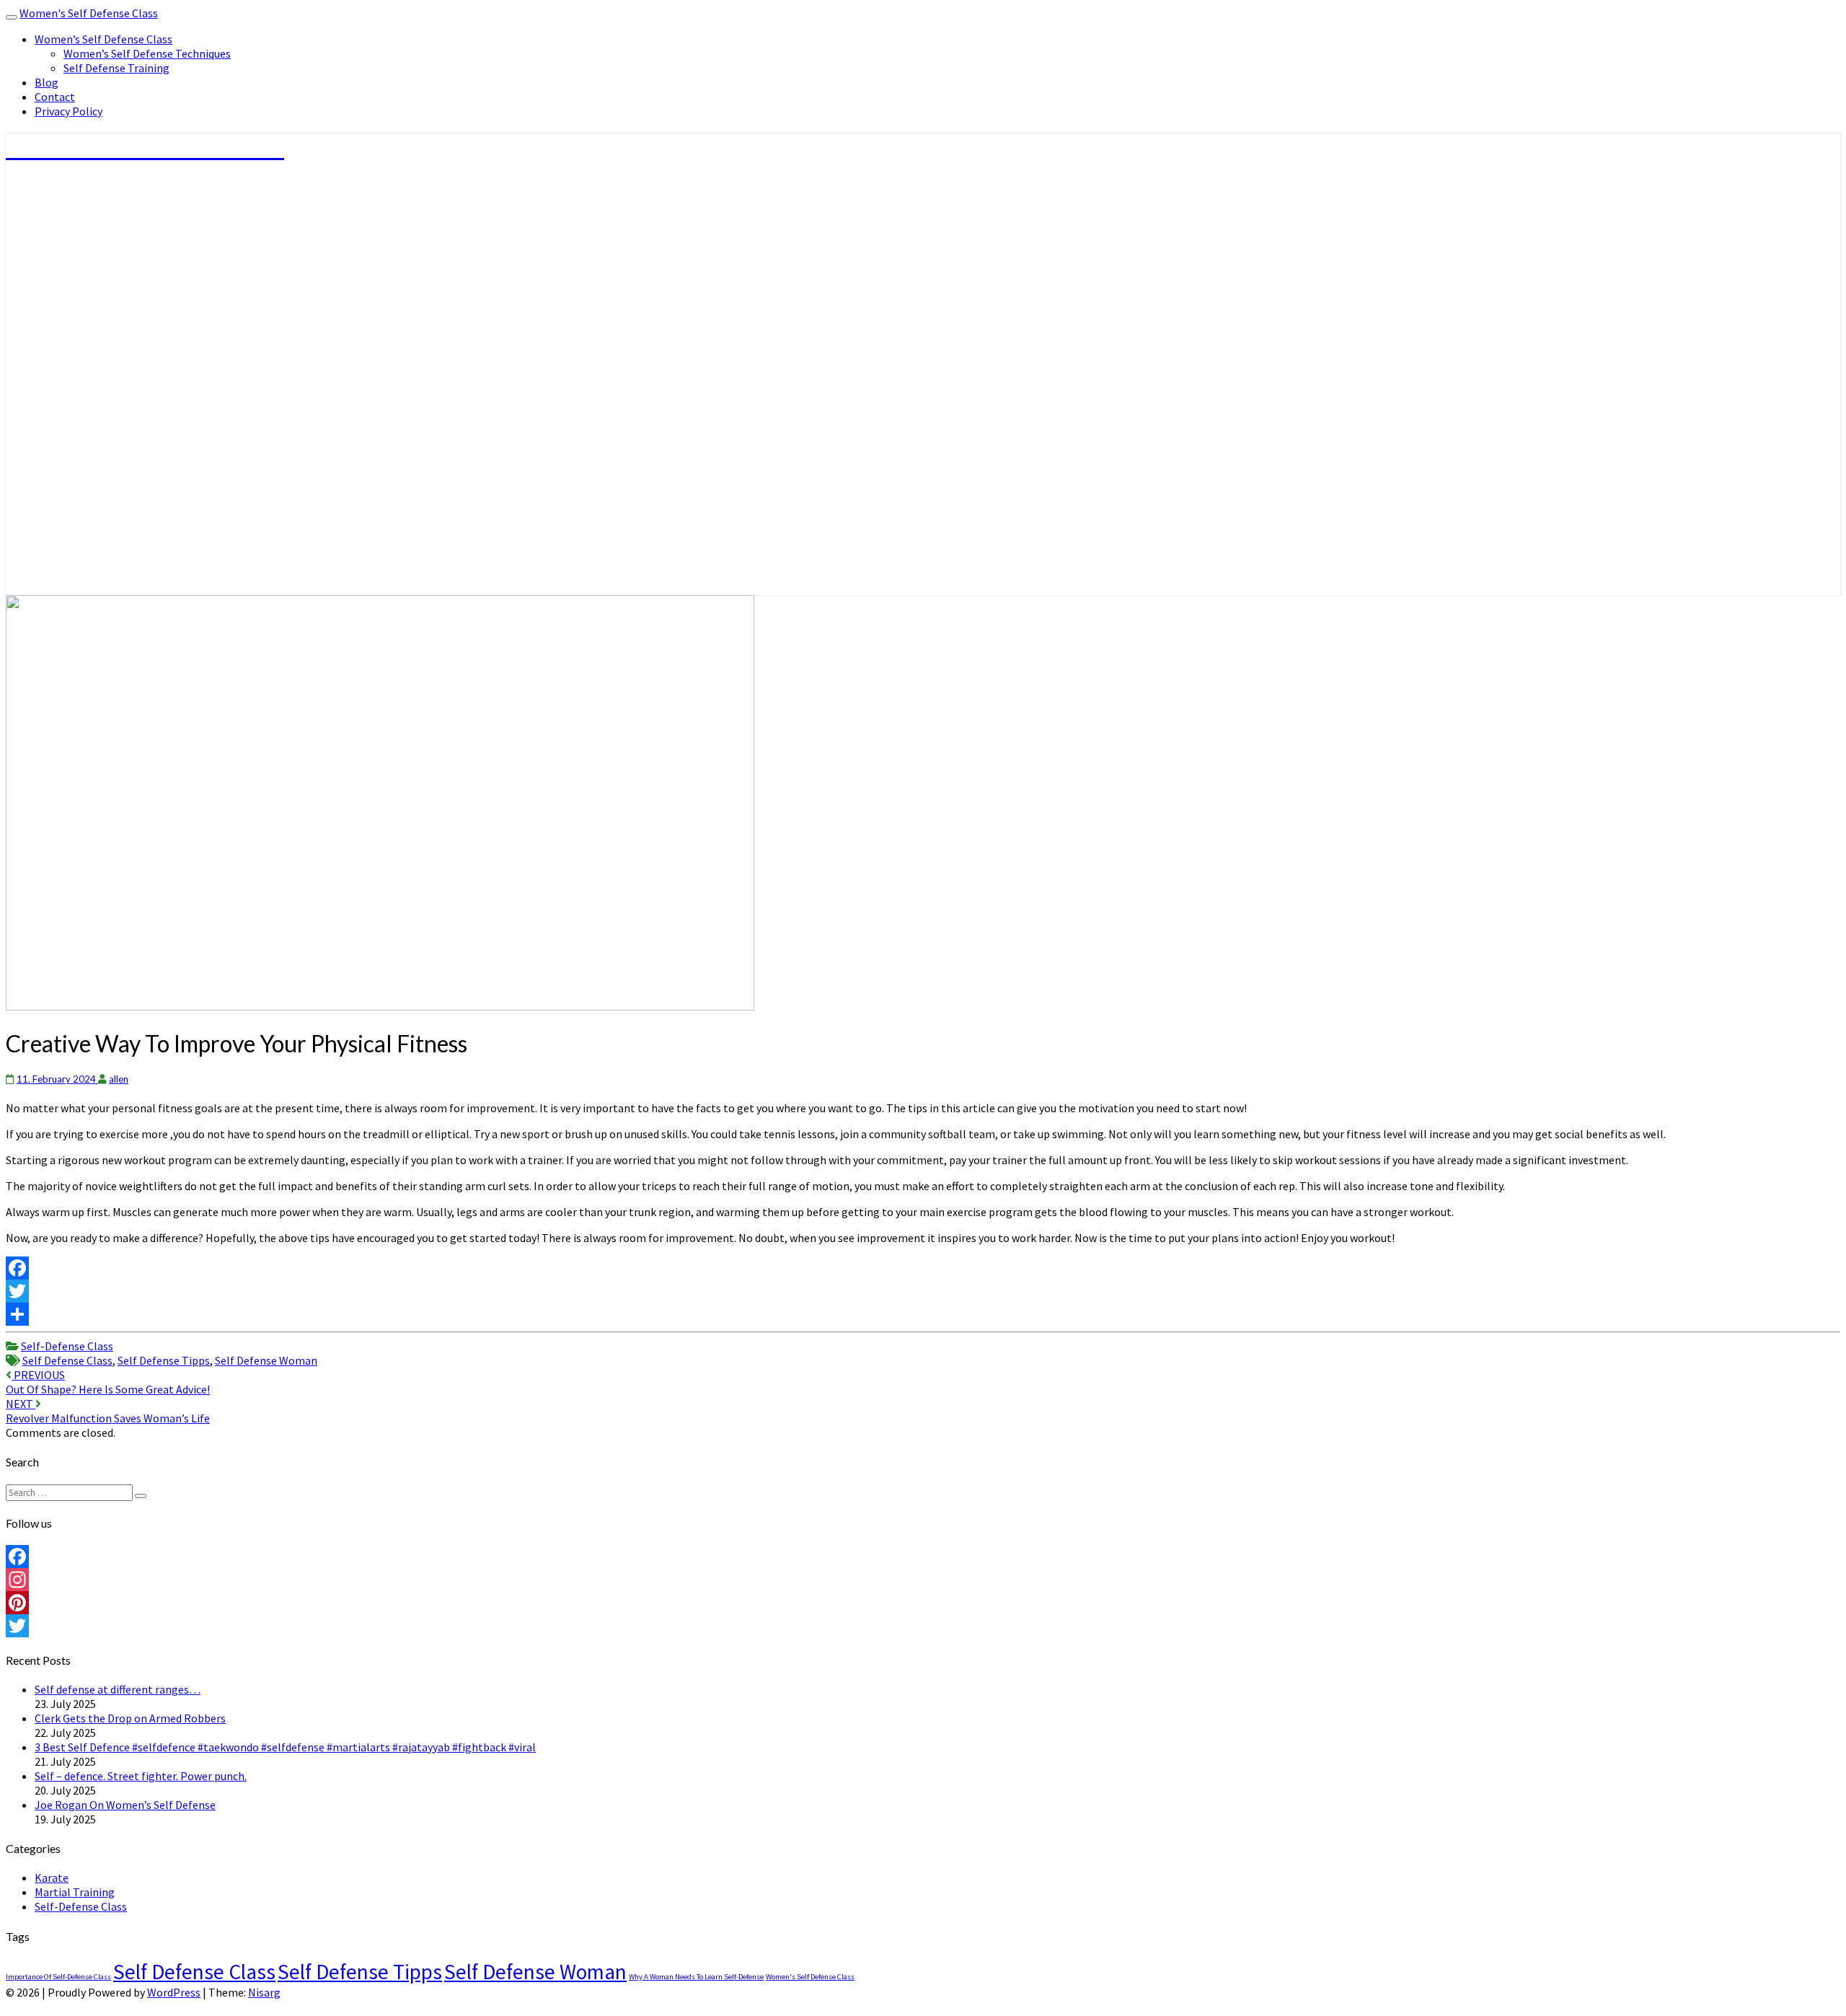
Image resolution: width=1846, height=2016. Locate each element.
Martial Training (75, 1892)
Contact (55, 97)
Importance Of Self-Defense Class (58, 1977)
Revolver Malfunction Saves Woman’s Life (108, 1411)
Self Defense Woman (266, 1360)
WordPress (174, 1992)
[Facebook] (923, 1268)
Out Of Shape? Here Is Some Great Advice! (108, 1382)
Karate (52, 1878)
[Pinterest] (923, 1603)
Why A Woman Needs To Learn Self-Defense (696, 1977)
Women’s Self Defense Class (103, 39)
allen (119, 1079)
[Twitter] (923, 1291)
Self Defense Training (116, 68)
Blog (47, 82)
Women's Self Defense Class (89, 13)
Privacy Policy (69, 111)
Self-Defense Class (67, 1346)
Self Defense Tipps (164, 1360)
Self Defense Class (67, 1360)
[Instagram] (923, 1580)
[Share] (923, 1314)
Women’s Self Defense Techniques (147, 53)
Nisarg (264, 1992)
